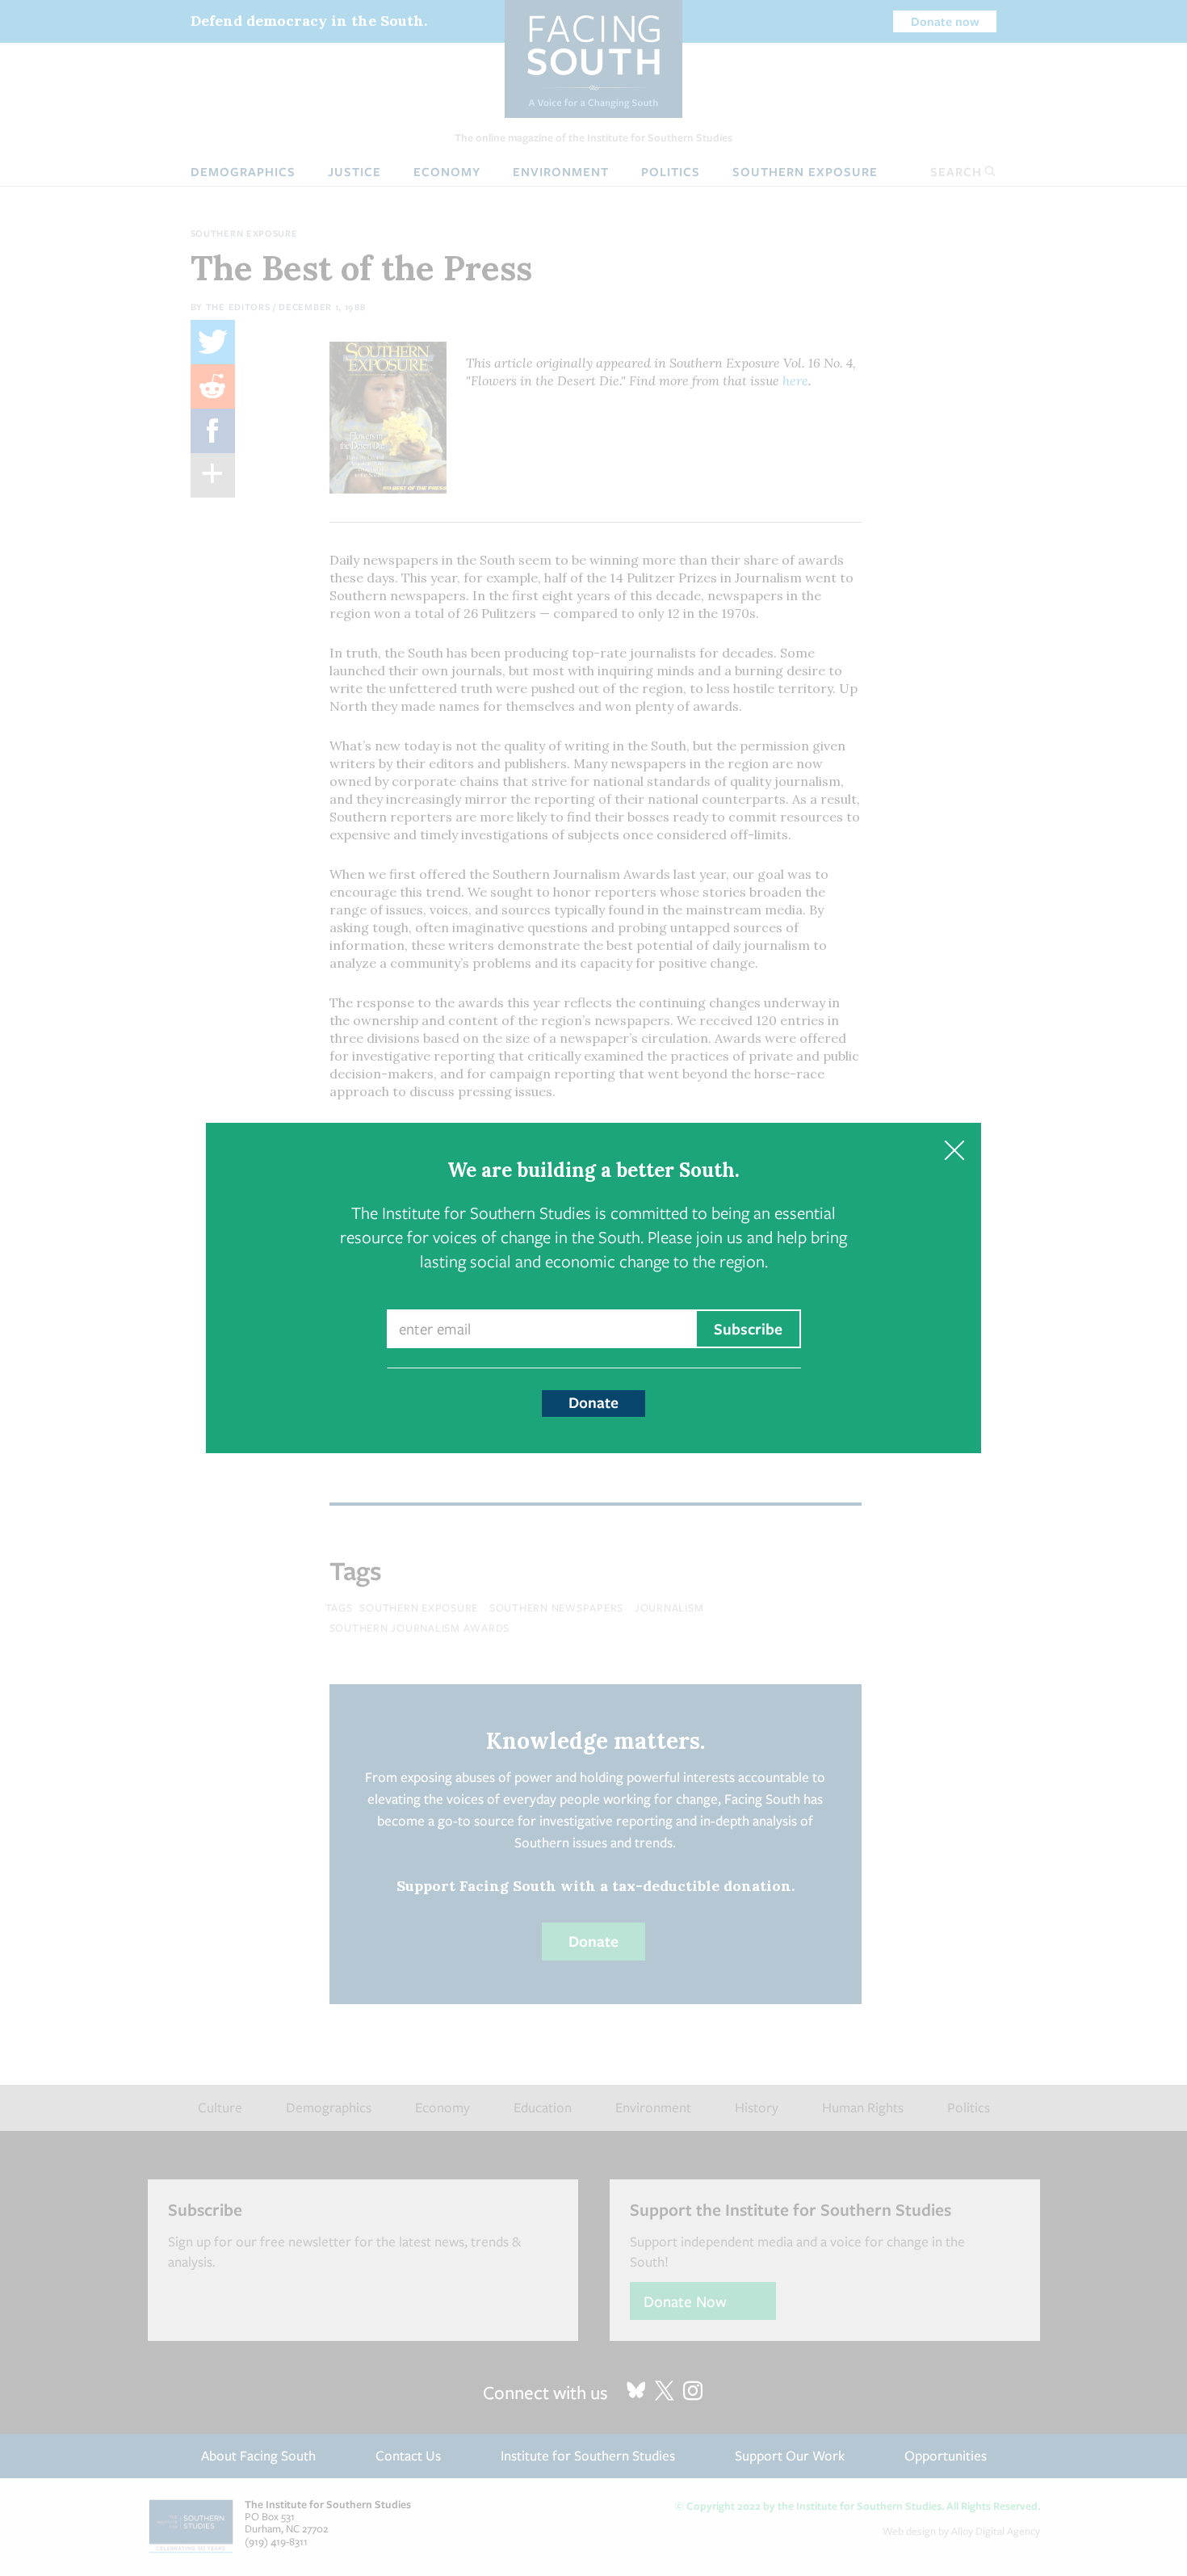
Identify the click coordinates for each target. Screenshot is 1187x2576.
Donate (593, 1402)
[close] (954, 1150)
